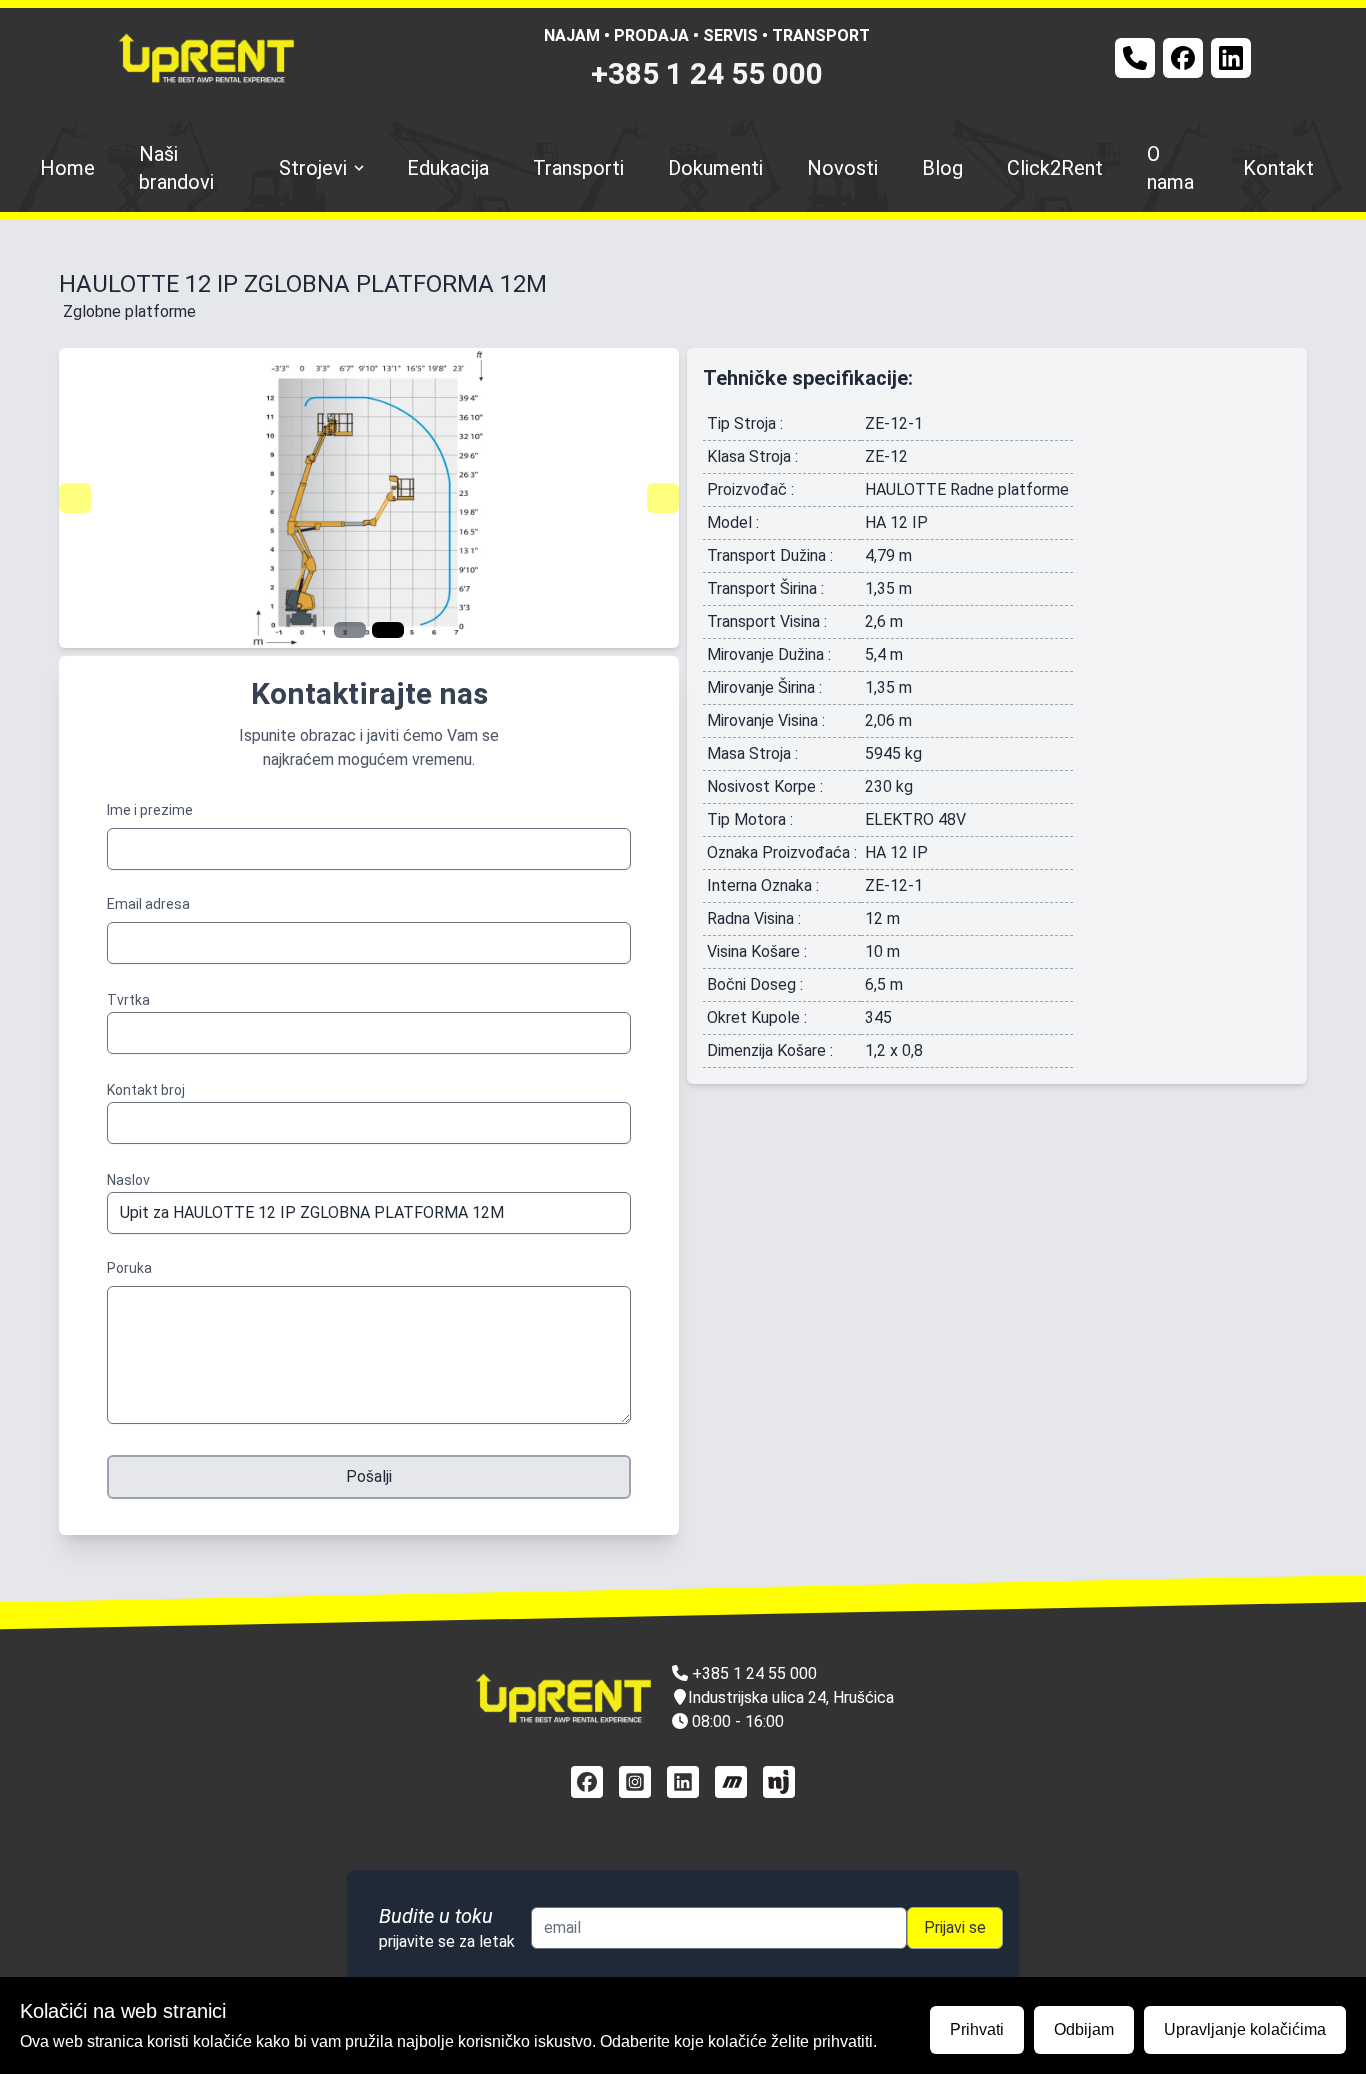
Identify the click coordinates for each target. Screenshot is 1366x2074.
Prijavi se (955, 1927)
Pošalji (369, 1476)
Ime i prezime (150, 810)
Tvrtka (128, 1000)
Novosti (842, 168)
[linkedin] (683, 1782)
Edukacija (448, 168)
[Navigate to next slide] (663, 498)
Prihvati (977, 2029)
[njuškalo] (779, 1782)
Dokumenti (715, 168)
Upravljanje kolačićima (1245, 2029)
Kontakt (1278, 168)
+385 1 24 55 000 (707, 73)
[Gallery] (369, 498)
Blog (942, 168)
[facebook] (587, 1782)
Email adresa (148, 904)
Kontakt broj (146, 1090)
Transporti (578, 168)
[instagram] (635, 1782)
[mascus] (731, 1782)
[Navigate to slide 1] (350, 630)
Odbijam (1084, 2029)
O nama (1170, 168)
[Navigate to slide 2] (388, 630)
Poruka (129, 1268)
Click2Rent (1055, 168)
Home (67, 168)
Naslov (128, 1180)
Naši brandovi (176, 168)
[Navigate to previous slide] (75, 498)
